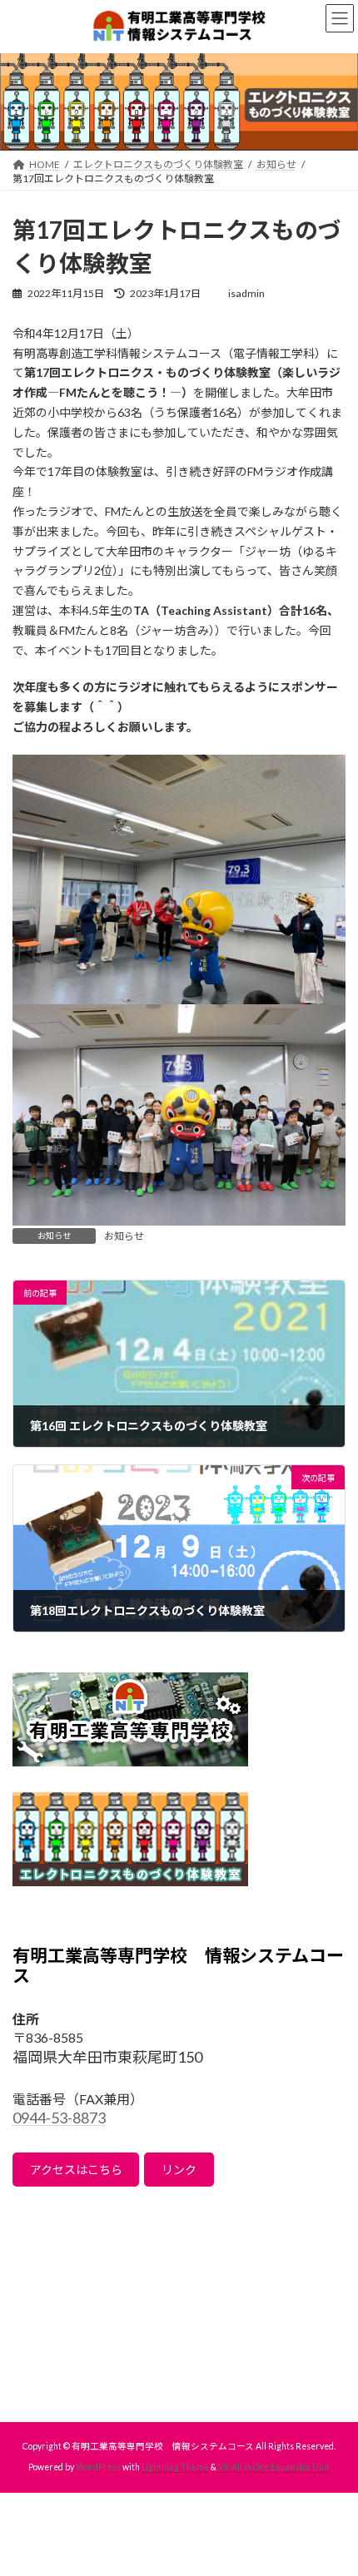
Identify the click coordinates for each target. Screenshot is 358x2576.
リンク (179, 2170)
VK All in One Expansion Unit (274, 2467)
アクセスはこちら (76, 2170)
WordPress (98, 2467)
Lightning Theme (175, 2467)
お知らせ (124, 1236)
